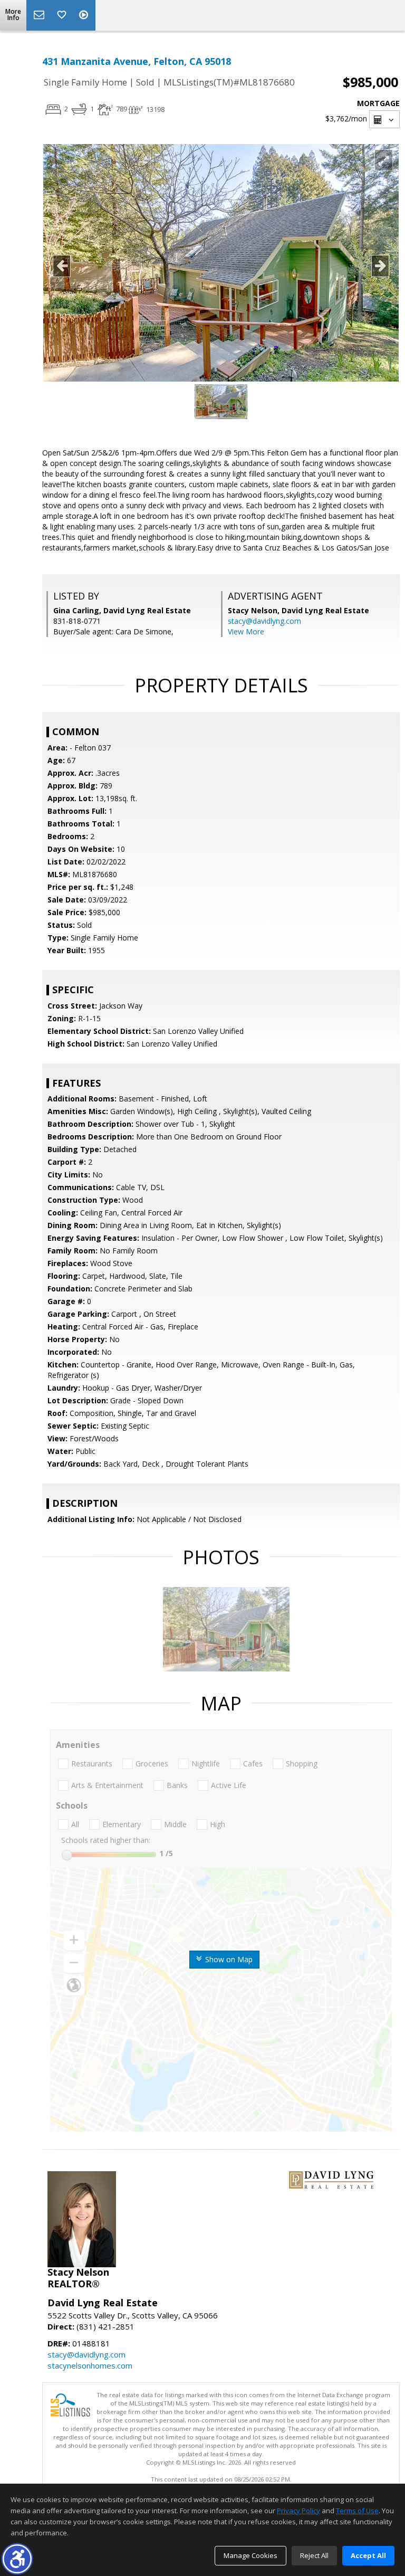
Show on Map (228, 1959)
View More (246, 631)
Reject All (314, 2555)
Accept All (368, 2555)
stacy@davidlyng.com (264, 621)
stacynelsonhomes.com (90, 2365)
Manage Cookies (250, 2555)
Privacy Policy (298, 2511)
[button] (17, 2559)
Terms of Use (357, 2511)
